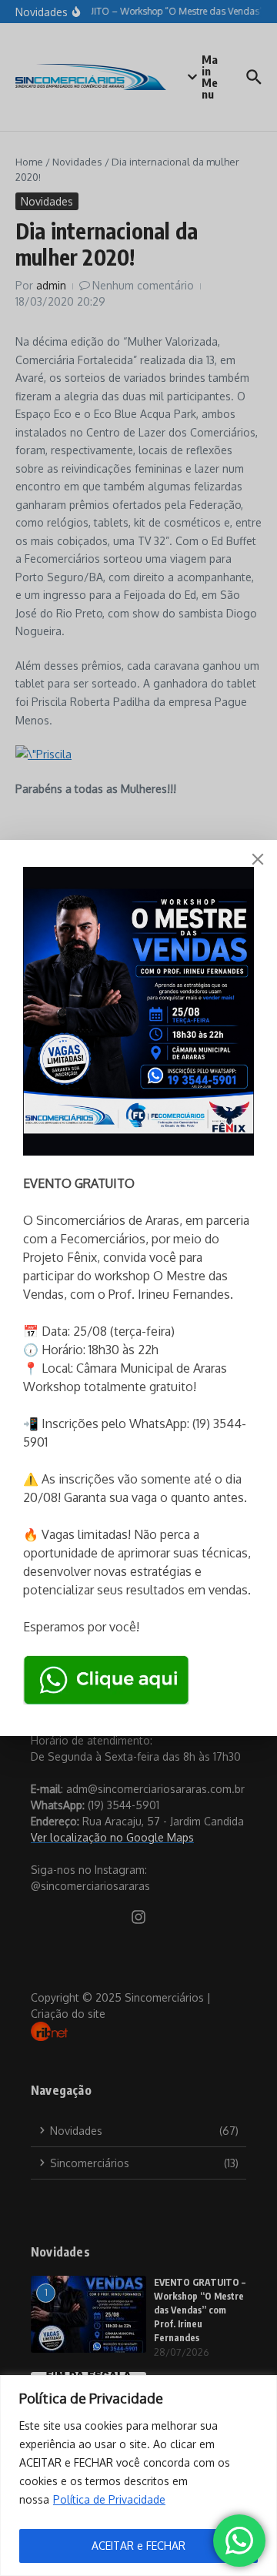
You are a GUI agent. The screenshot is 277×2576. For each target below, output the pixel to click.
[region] (138, 2476)
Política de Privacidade (109, 2499)
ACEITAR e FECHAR (138, 2546)
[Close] (258, 859)
